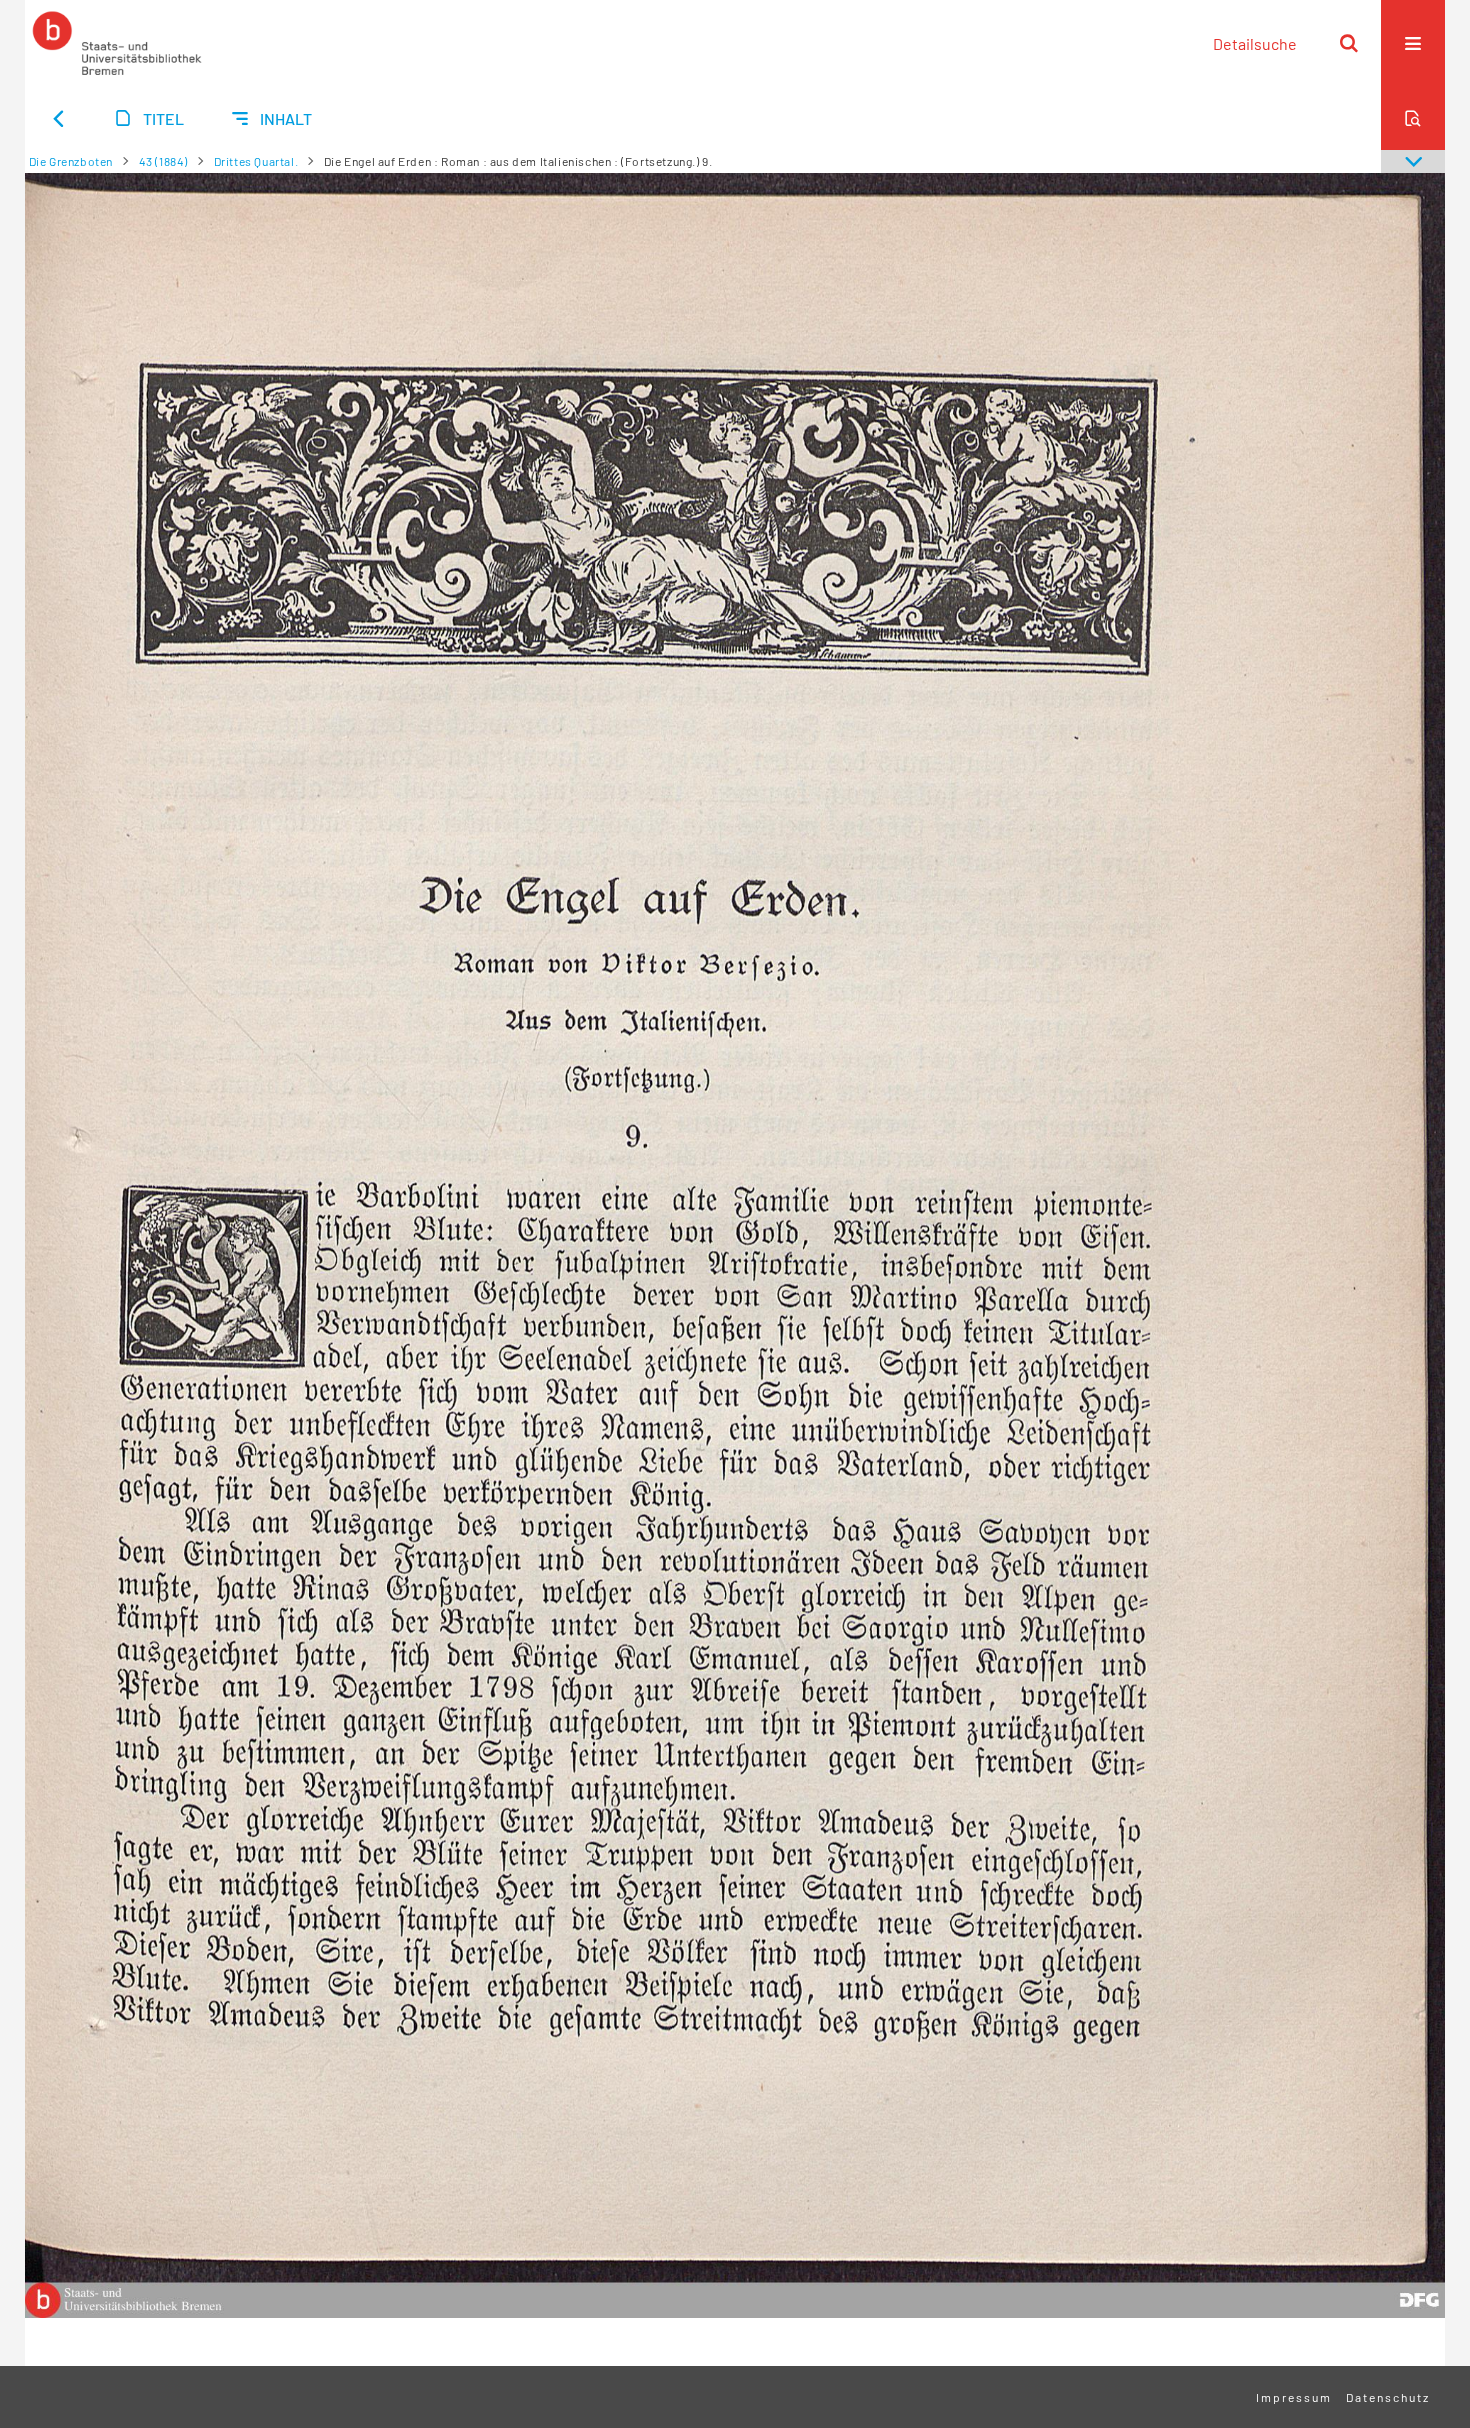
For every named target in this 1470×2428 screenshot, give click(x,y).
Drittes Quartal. (256, 161)
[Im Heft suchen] (1413, 118)
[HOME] (117, 43)
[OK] (1349, 43)
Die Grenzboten (71, 161)
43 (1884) (163, 161)
